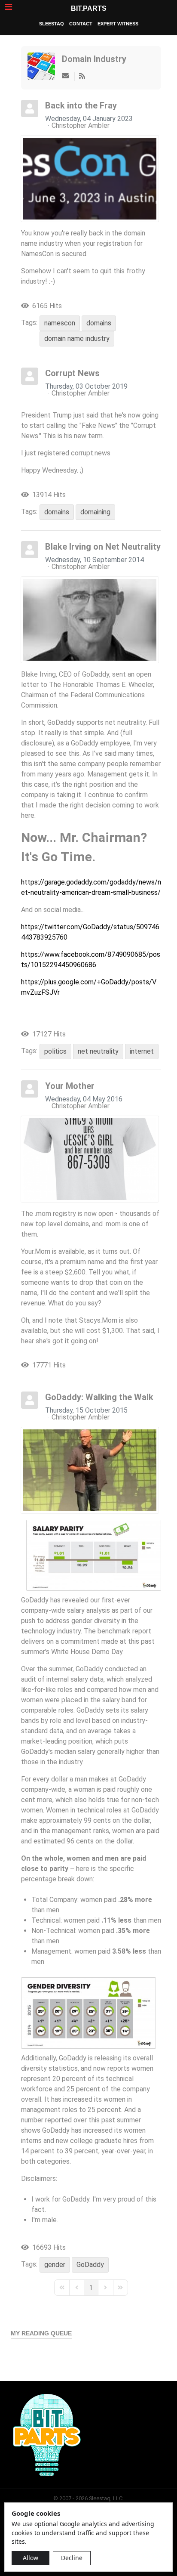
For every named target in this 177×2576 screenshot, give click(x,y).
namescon (60, 323)
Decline (72, 2558)
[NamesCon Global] (90, 179)
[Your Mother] (90, 1159)
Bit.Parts (89, 8)
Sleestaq (52, 24)
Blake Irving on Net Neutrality (103, 547)
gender (55, 2265)
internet (142, 1051)
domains (99, 323)
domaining (95, 512)
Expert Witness (118, 24)
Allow (31, 2558)
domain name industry (77, 339)
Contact (81, 24)
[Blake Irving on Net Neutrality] (90, 620)
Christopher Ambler (81, 125)
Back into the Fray (81, 105)
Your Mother (70, 1086)
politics (55, 1051)
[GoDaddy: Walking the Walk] (90, 1470)
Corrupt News (72, 373)
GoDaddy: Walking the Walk (99, 1397)
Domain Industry (94, 59)
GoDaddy (90, 2265)
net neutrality (98, 1051)
